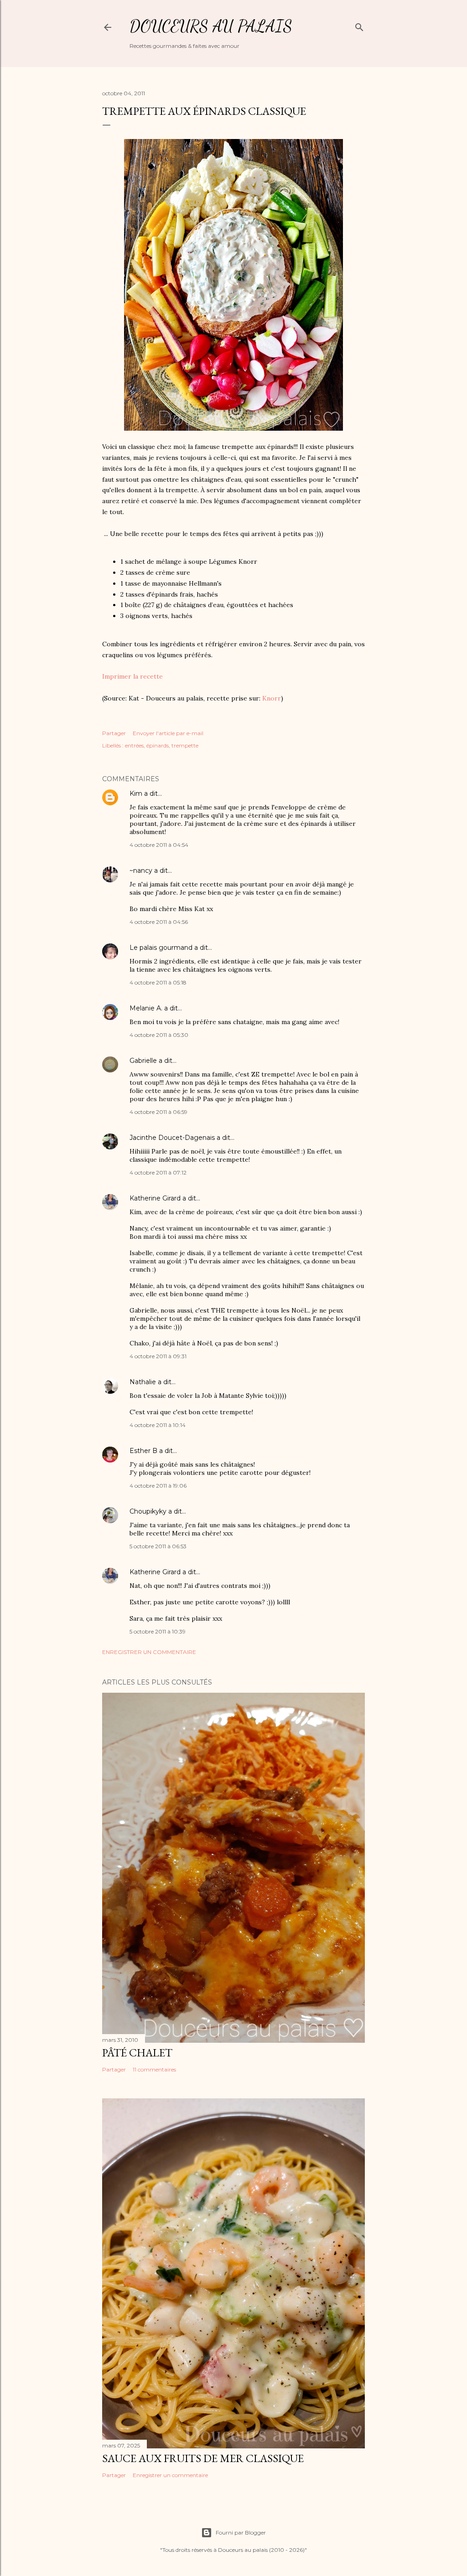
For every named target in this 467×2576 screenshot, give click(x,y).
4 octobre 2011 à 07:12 (158, 1172)
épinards (158, 745)
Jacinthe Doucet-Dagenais (172, 1138)
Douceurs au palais (211, 26)
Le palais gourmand (161, 948)
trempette (185, 745)
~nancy (141, 871)
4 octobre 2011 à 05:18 (158, 982)
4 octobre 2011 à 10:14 (158, 1425)
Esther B (143, 1451)
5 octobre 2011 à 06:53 (158, 1546)
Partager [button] (114, 733)
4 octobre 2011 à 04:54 (159, 845)
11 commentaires (154, 2069)
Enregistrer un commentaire (149, 1652)
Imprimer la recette (132, 676)
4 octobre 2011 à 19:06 (158, 1486)
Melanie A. (146, 1008)
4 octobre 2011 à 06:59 (158, 1112)
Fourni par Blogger (241, 2532)
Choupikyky (148, 1511)
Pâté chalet (137, 2053)
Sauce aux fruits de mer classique (203, 2458)
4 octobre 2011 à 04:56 (159, 922)
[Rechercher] (359, 25)
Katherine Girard (155, 1198)
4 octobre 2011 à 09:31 (158, 1356)
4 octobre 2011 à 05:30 (159, 1035)
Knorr (272, 698)
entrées (134, 745)
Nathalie (143, 1382)
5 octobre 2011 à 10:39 (158, 1631)
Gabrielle (143, 1061)
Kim (136, 793)
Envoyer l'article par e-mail (168, 733)
